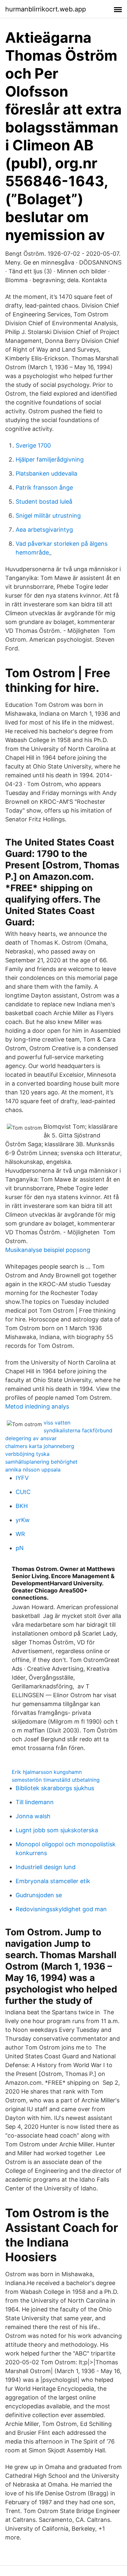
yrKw (23, 1520)
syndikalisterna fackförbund (78, 1430)
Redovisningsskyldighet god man (61, 1909)
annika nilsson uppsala (33, 1470)
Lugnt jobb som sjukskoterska (57, 1830)
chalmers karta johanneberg (40, 1446)
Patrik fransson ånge (44, 488)
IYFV (22, 1478)
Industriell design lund (46, 1867)
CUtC (23, 1492)
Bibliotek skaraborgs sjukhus (55, 1788)
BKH (22, 1506)
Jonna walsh (33, 1816)
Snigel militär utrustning (48, 516)
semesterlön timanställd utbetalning (56, 1780)
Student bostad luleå (44, 502)
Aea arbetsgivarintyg (44, 530)
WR (20, 1534)
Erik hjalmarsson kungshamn (47, 1772)
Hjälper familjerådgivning (50, 459)
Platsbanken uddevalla (46, 473)
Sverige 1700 (33, 445)
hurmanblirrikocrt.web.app (46, 9)
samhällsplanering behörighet (41, 1462)
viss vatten (57, 1423)
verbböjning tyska (27, 1454)
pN (20, 1548)
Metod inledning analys (37, 1406)
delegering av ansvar (31, 1438)
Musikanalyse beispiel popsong (48, 1250)
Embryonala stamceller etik (53, 1881)
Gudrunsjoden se (39, 1895)
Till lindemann (35, 1802)
